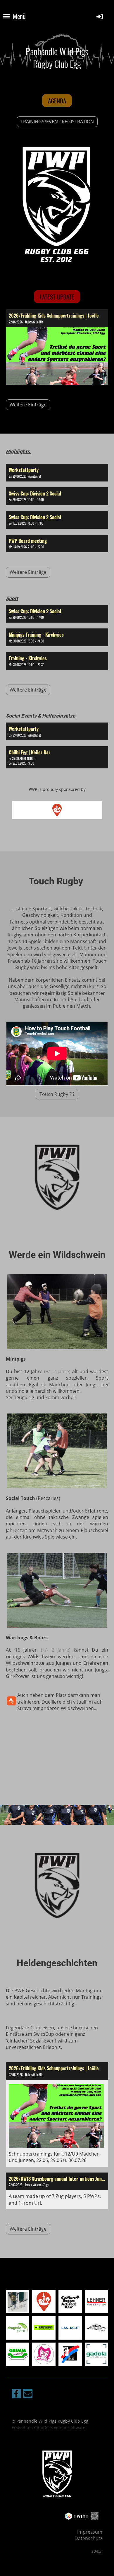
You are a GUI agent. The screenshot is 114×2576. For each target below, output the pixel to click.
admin (97, 2551)
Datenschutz (88, 2538)
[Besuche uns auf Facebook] (16, 2395)
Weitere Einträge (28, 405)
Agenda (57, 101)
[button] (57, 473)
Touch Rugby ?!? (57, 1094)
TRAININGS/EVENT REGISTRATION (57, 122)
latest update (57, 297)
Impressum (90, 2532)
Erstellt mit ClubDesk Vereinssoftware (49, 2427)
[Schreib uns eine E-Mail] (28, 2395)
